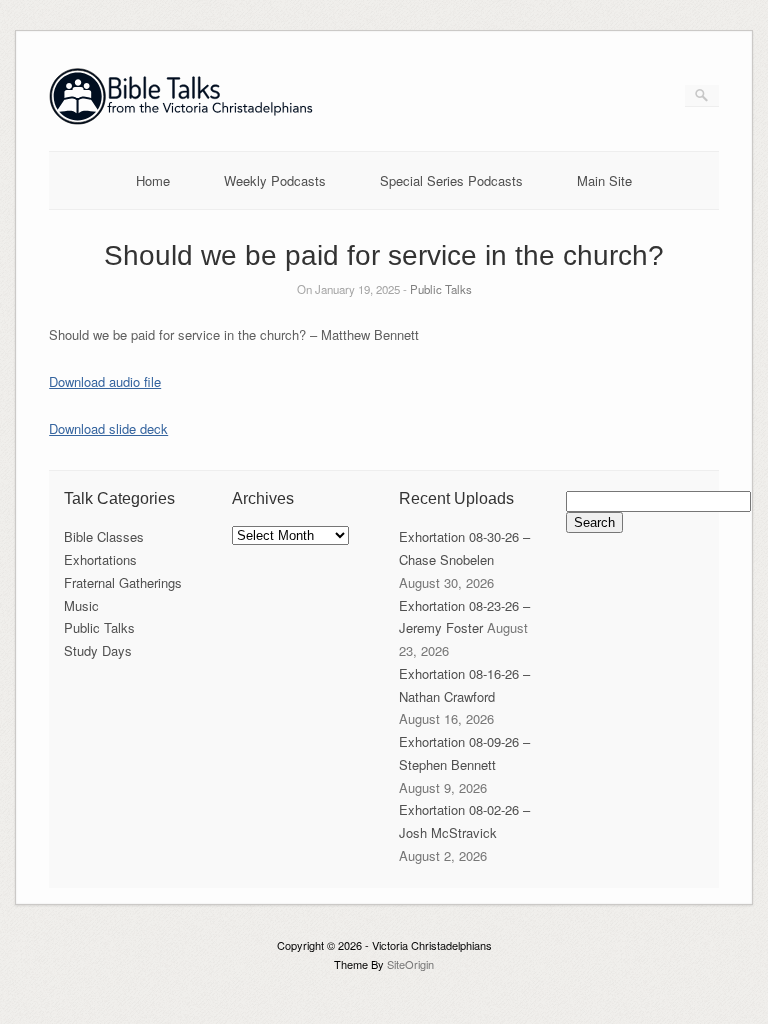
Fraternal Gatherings (123, 582)
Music (81, 605)
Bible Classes (104, 536)
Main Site (604, 180)
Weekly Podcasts (275, 180)
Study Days (98, 650)
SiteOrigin (410, 964)
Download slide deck (108, 428)
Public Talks (441, 289)
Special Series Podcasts (451, 180)
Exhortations (100, 559)
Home (153, 180)
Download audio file (105, 381)
